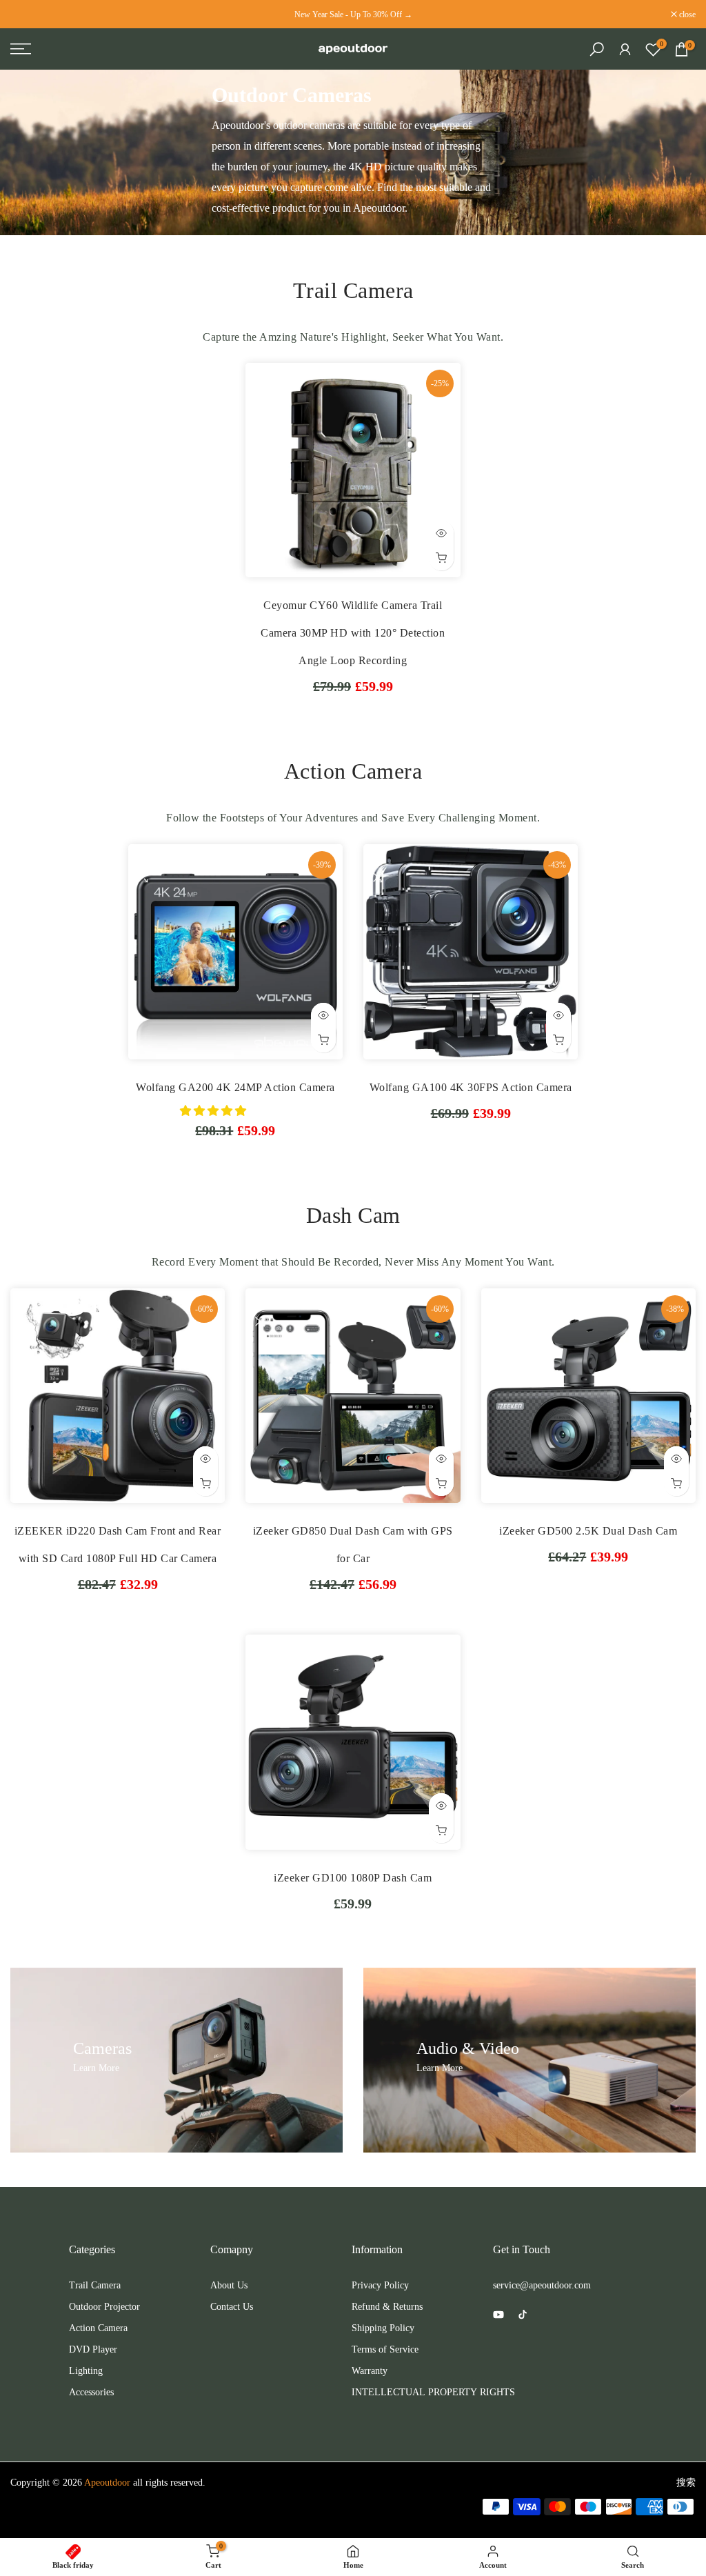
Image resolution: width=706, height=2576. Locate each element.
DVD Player (93, 2349)
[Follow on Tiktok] (523, 2315)
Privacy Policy (380, 2285)
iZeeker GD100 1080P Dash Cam (353, 1878)
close (26, 14)
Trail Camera (95, 2285)
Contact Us (232, 2307)
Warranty (370, 2371)
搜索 (686, 2483)
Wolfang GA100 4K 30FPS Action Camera (471, 1087)
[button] (214, 1111)
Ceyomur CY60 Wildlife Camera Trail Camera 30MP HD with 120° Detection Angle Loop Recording (353, 633)
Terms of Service (385, 2349)
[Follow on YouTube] (498, 2315)
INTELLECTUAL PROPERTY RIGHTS (433, 2392)
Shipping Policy (383, 2328)
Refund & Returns (387, 2307)
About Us (229, 2285)
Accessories (91, 2392)
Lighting (86, 2371)
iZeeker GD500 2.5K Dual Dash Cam (588, 1531)
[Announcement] (353, 14)
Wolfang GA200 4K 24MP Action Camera (235, 1087)
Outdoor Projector (104, 2307)
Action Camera (98, 2328)
